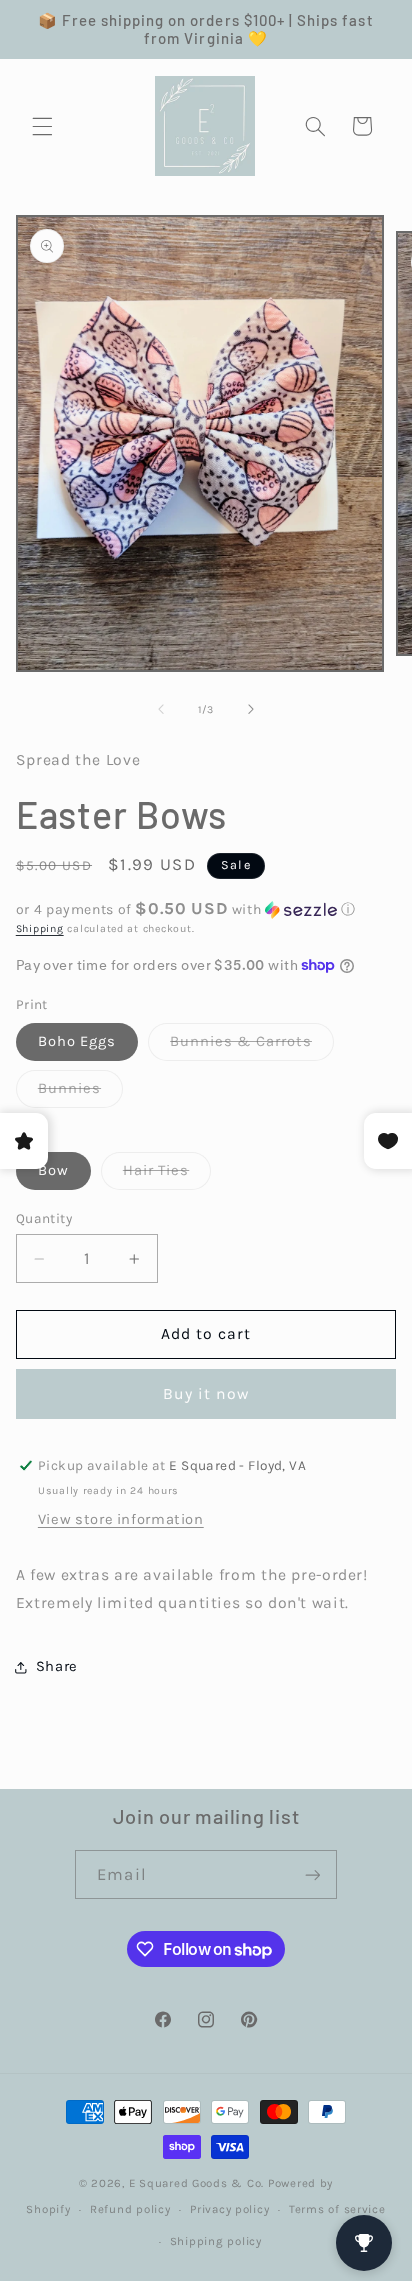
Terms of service (337, 2209)
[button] (42, 126)
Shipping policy (216, 2241)
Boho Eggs (77, 1041)
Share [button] (57, 1666)
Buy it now (206, 1394)
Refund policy (130, 2209)
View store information (121, 1519)
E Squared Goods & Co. (196, 2183)
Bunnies (80, 1093)
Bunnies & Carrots (252, 1046)
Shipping (40, 928)
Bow (53, 1170)
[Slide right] (251, 709)
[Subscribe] (312, 1874)
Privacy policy (229, 2209)
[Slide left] (161, 709)
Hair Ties (167, 1175)
